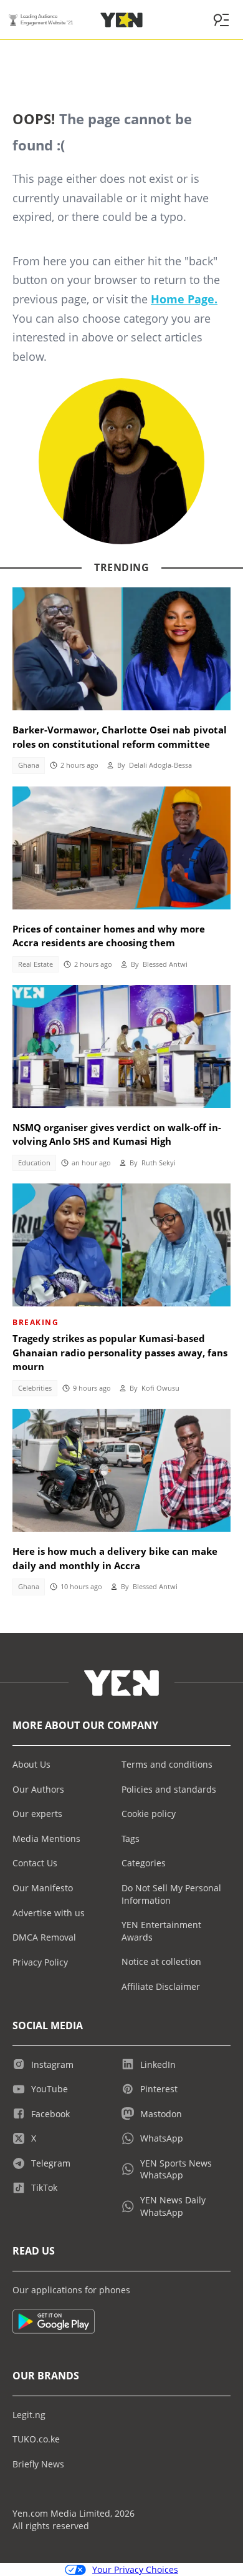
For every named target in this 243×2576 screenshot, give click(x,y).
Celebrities (35, 1388)
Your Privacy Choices (135, 2569)
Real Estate (36, 964)
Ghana (29, 765)
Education (34, 1163)
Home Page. (184, 299)
